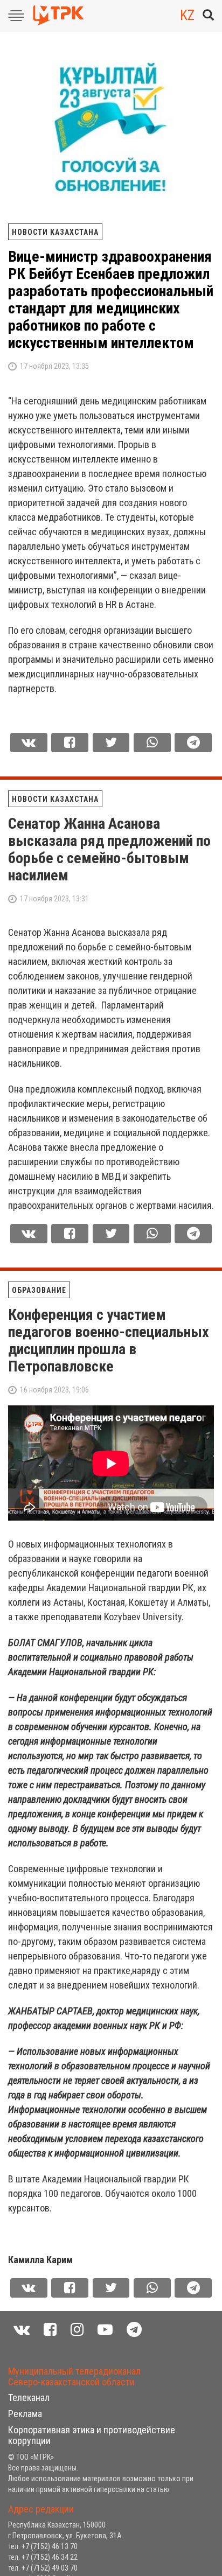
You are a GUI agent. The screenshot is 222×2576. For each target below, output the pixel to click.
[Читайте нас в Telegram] (134, 2330)
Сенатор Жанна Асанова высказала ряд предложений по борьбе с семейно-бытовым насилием (109, 849)
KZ (187, 15)
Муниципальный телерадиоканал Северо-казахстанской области (74, 2376)
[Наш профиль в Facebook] (50, 2330)
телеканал (29, 2397)
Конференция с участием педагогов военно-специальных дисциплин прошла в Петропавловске (109, 1340)
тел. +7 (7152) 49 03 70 (43, 2568)
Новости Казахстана (55, 232)
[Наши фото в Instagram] (77, 2330)
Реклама (25, 2414)
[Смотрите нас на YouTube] (105, 2330)
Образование (39, 1290)
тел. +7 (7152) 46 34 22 (43, 2557)
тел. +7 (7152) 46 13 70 (43, 2546)
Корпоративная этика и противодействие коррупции (92, 2435)
